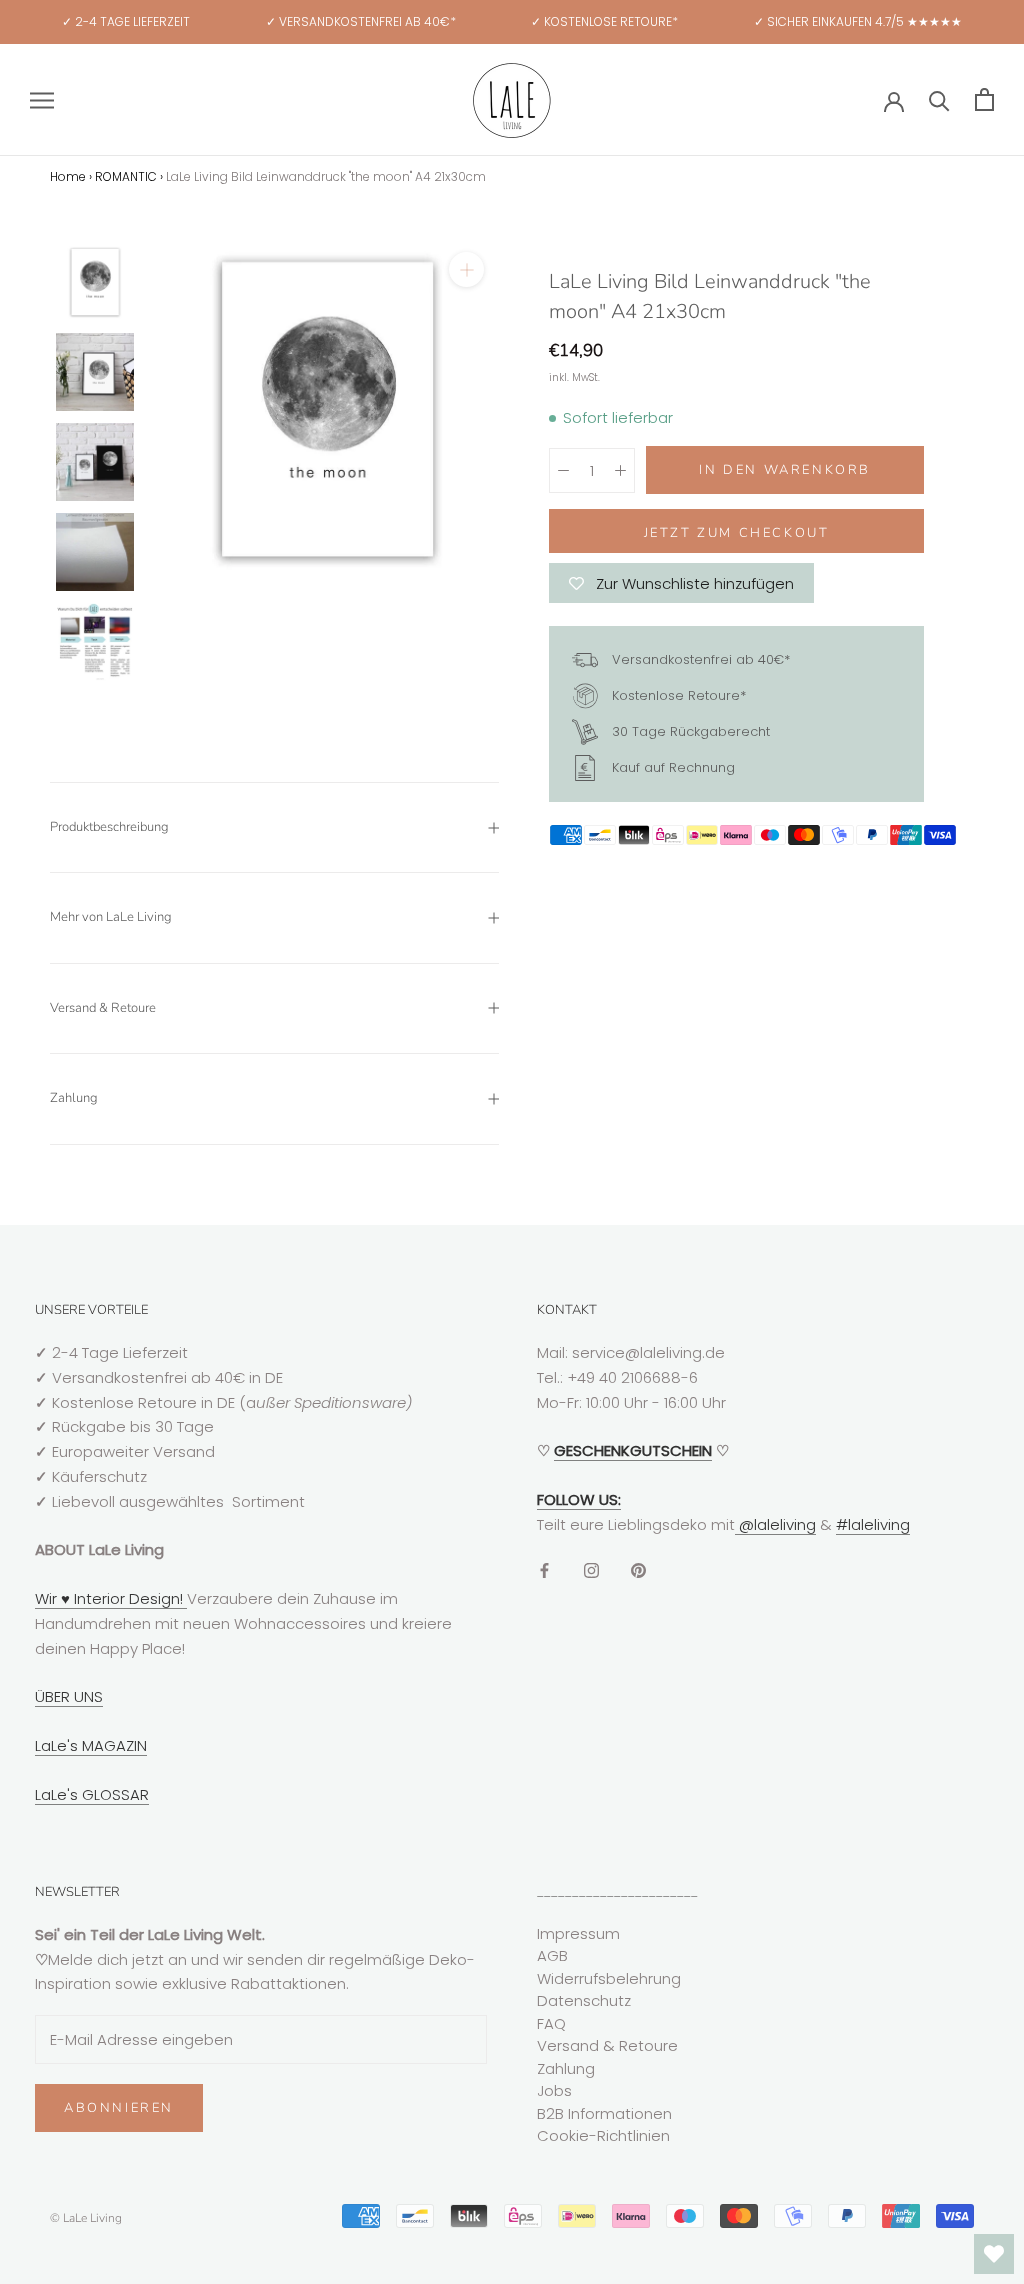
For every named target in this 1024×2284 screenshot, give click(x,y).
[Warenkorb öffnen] (984, 99)
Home (68, 176)
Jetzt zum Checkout (737, 533)
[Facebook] (544, 1570)
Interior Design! (128, 1598)
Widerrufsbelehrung (609, 1978)
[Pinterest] (638, 1570)
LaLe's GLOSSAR (92, 1794)
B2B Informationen (604, 2113)
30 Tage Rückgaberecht (689, 730)
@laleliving (775, 1524)
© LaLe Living (86, 2218)
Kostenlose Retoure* (677, 694)
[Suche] (939, 99)
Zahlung (74, 1098)
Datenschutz (584, 2000)
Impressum (578, 1933)
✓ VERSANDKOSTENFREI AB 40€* (361, 21)
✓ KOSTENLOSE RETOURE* (604, 21)
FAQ (551, 2023)
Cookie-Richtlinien (603, 2135)
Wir (48, 1598)
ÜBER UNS (69, 1696)
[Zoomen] (466, 269)
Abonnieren (119, 2108)
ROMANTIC (126, 176)
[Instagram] (591, 1570)
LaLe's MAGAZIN (91, 1745)
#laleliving (873, 1524)
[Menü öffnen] (42, 99)
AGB (552, 1955)
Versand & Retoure (103, 1008)
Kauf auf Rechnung (671, 766)
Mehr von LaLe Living (111, 917)
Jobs (554, 2090)
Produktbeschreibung (109, 827)
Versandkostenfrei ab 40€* (699, 658)
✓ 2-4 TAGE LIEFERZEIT (126, 21)
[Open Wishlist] (994, 2254)
